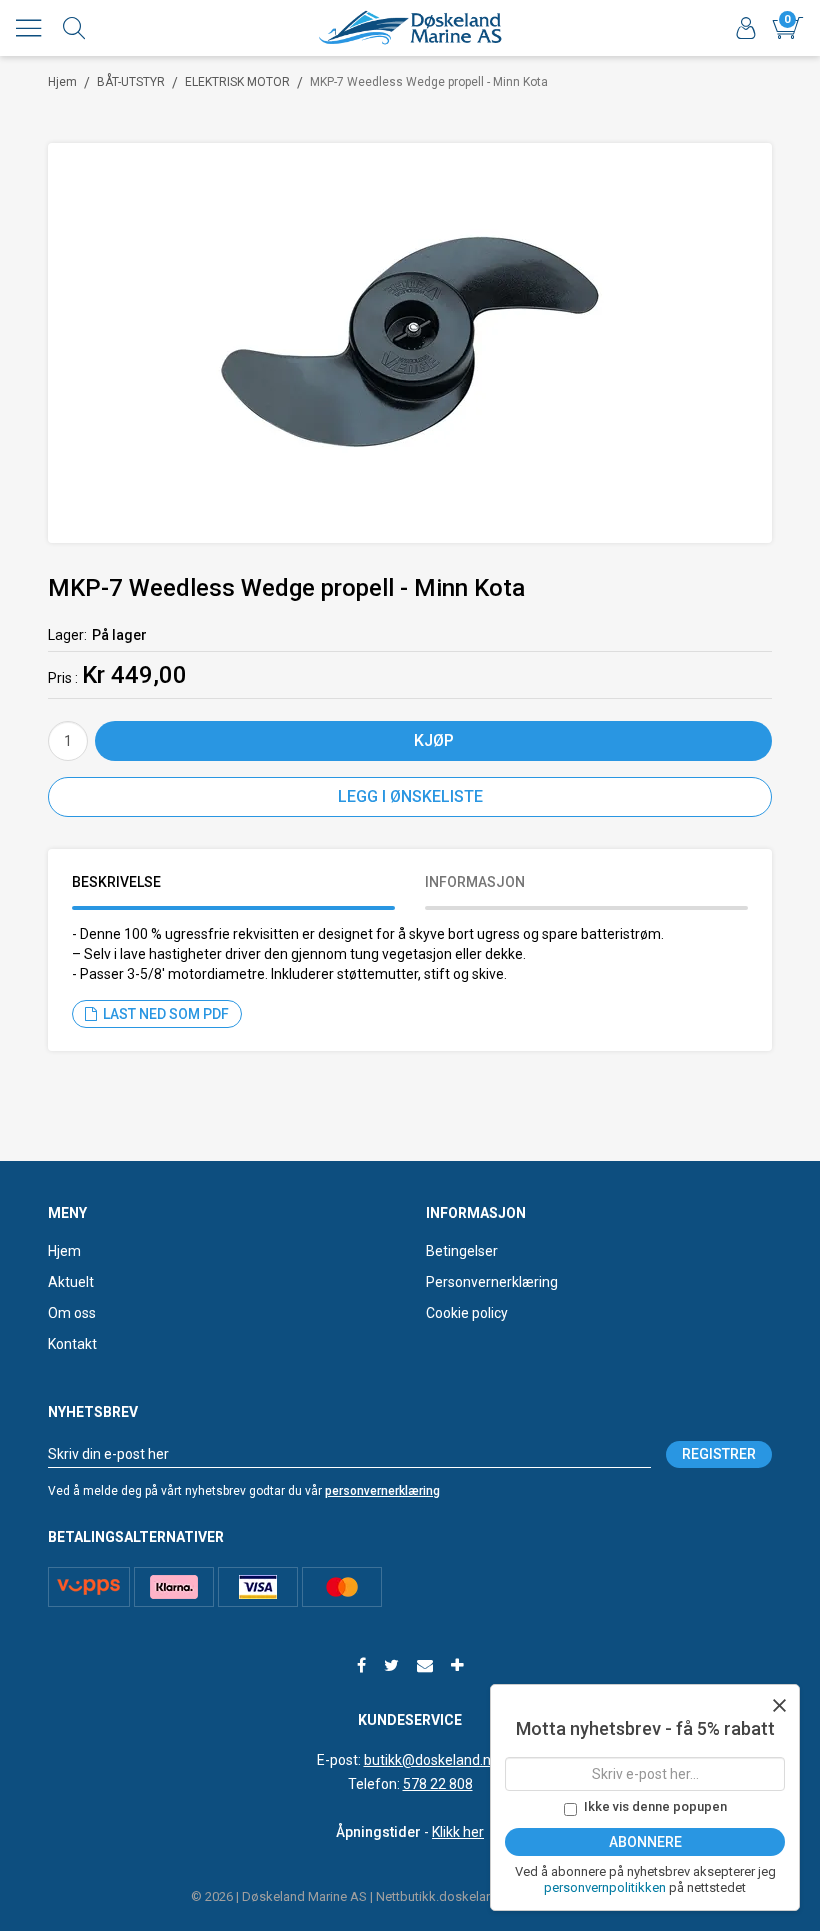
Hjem (62, 82)
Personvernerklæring (492, 1282)
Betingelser (462, 1251)
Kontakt (72, 1344)
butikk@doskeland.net (434, 1760)
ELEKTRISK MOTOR (237, 82)
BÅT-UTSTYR (131, 82)
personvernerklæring (382, 1491)
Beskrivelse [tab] (116, 882)
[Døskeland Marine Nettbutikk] (410, 28)
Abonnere (645, 1842)
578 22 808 (438, 1784)
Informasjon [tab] (475, 882)
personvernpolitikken (606, 1887)
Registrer (719, 1454)
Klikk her (458, 1832)
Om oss (72, 1313)
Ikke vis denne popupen (655, 1806)
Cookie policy (467, 1313)
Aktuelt (71, 1282)
